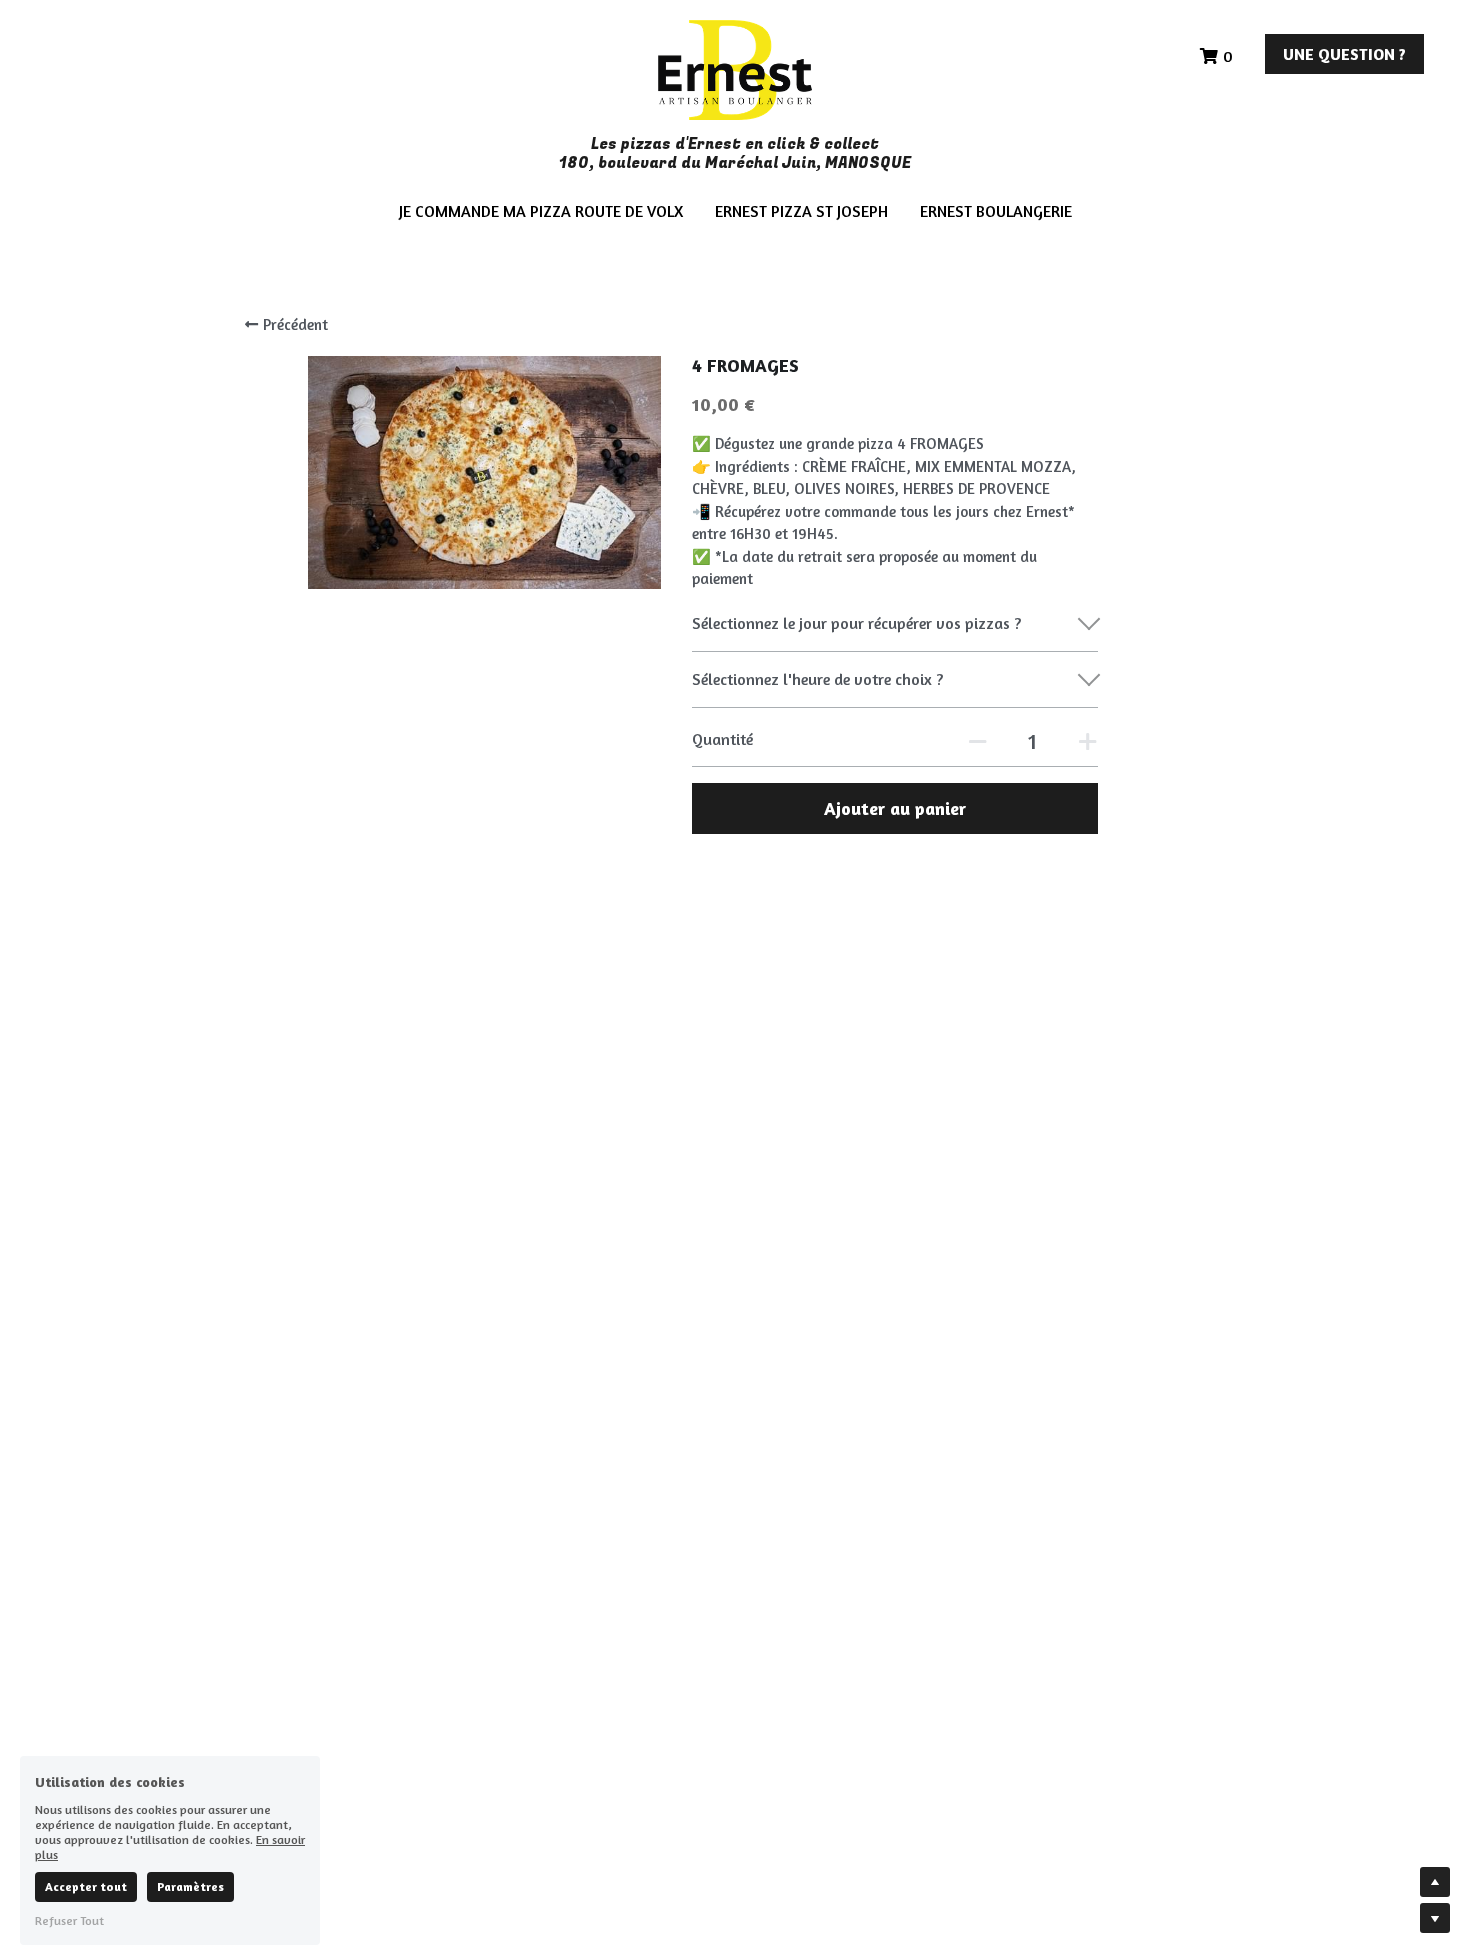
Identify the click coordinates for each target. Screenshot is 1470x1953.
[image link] (734, 68)
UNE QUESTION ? (1344, 54)
